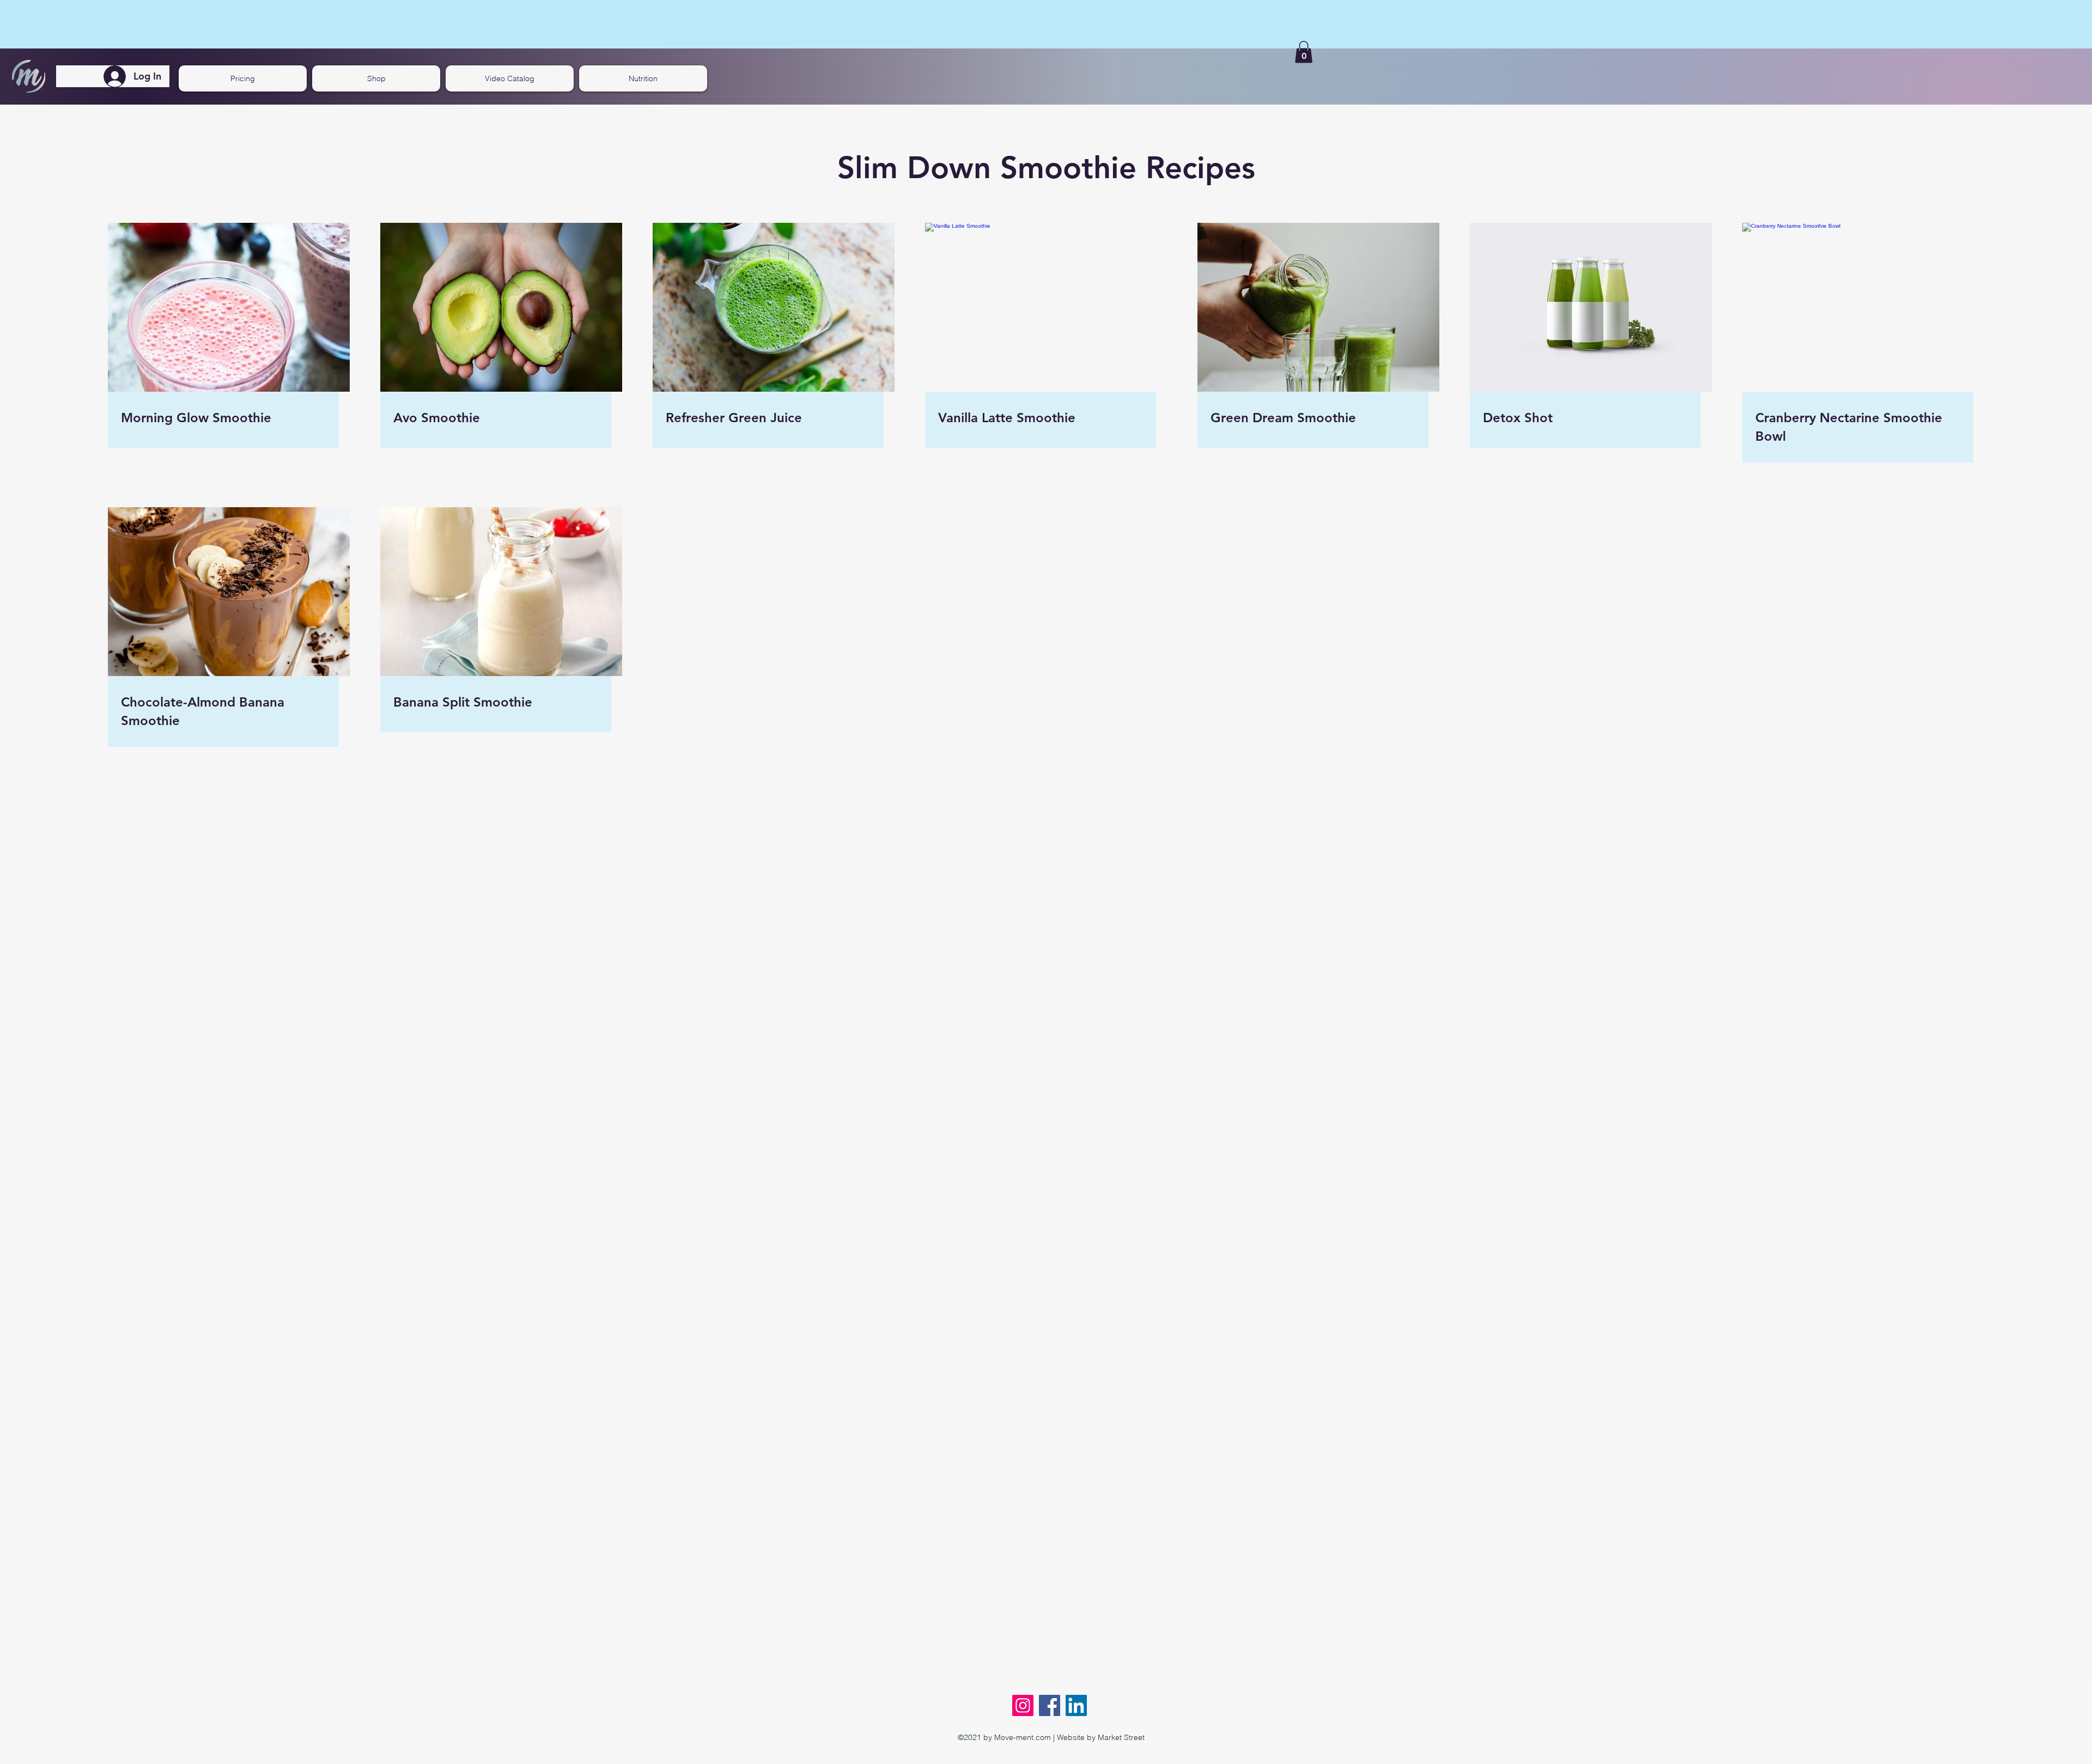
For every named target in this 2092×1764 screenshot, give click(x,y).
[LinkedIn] (1076, 1705)
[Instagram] (1023, 1705)
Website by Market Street (1101, 1737)
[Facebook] (1050, 1705)
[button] (1304, 52)
